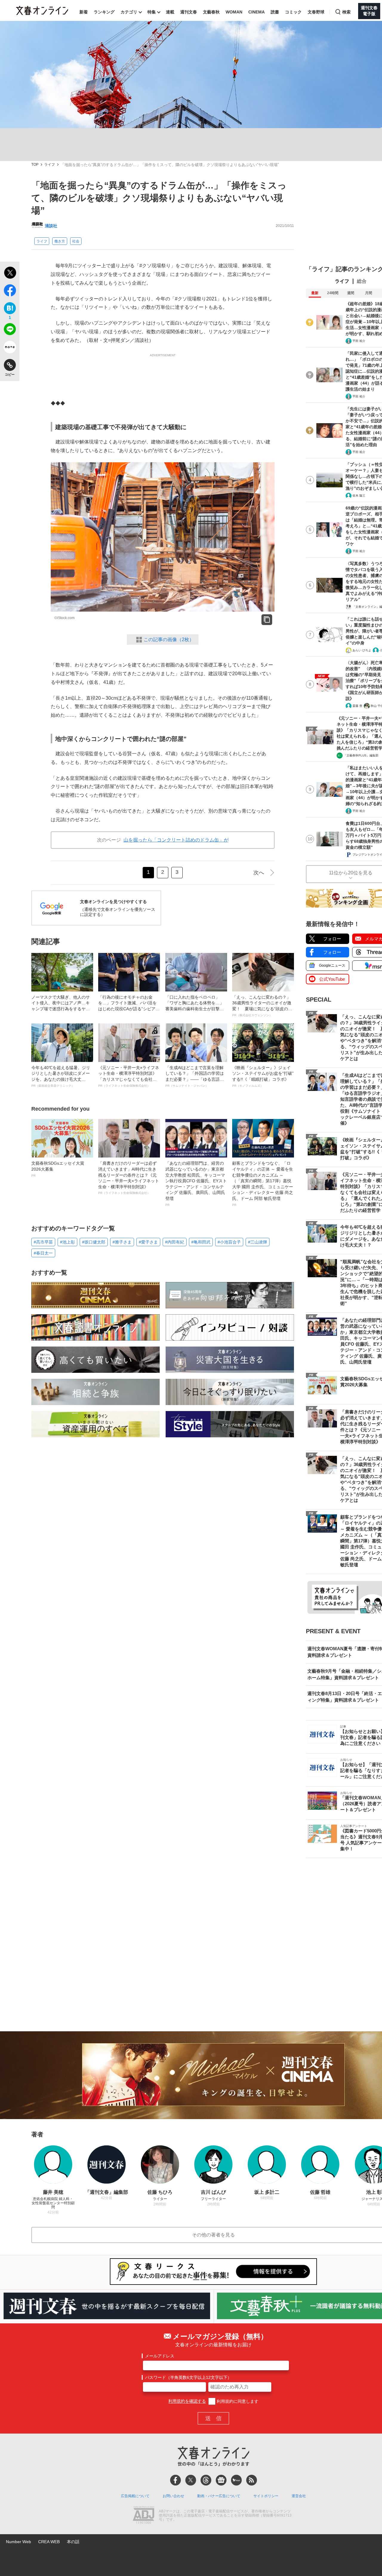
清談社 (51, 226)
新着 (84, 12)
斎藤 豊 (357, 706)
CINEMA (257, 12)
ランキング (104, 12)
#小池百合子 (229, 1242)
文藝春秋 (211, 12)
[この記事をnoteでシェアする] (10, 348)
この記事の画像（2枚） (169, 640)
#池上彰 (67, 1242)
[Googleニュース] (221, 2480)
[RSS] (252, 2480)
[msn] (236, 2480)
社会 (76, 241)
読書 (275, 12)
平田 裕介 (359, 341)
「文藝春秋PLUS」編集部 (361, 755)
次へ (259, 873)
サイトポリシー (266, 2496)
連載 (170, 12)
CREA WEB (49, 2542)
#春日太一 (43, 1253)
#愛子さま (148, 1242)
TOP (35, 165)
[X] (191, 2480)
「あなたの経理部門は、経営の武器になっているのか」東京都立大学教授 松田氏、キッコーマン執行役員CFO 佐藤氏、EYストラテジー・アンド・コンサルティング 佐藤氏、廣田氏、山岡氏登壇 (196, 1183)
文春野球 (316, 12)
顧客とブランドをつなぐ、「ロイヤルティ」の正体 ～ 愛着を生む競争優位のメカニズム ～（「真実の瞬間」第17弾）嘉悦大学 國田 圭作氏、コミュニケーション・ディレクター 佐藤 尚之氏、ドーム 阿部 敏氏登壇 (263, 1183)
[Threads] (206, 2480)
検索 (346, 12)
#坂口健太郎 (94, 1242)
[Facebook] (175, 2480)
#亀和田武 (201, 1242)
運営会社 (299, 2496)
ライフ (50, 165)
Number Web (19, 2542)
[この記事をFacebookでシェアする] (10, 291)
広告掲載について (135, 2496)
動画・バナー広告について (219, 2496)
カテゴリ (129, 12)
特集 (152, 12)
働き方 (60, 241)
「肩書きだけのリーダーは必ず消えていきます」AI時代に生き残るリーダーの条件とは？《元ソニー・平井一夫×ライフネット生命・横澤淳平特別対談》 (129, 1178)
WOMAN (234, 12)
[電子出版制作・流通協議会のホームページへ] (144, 2516)
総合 (362, 281)
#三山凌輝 (258, 1242)
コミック (293, 12)
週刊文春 (189, 12)
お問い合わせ (173, 2496)
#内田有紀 (175, 1242)
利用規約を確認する (187, 2401)
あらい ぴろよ (362, 650)
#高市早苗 (43, 1242)
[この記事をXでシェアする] (10, 274)
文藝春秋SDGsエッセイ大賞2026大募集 (58, 1169)
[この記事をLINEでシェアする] (10, 330)
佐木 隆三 (359, 496)
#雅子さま (122, 1242)
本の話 (73, 2542)
